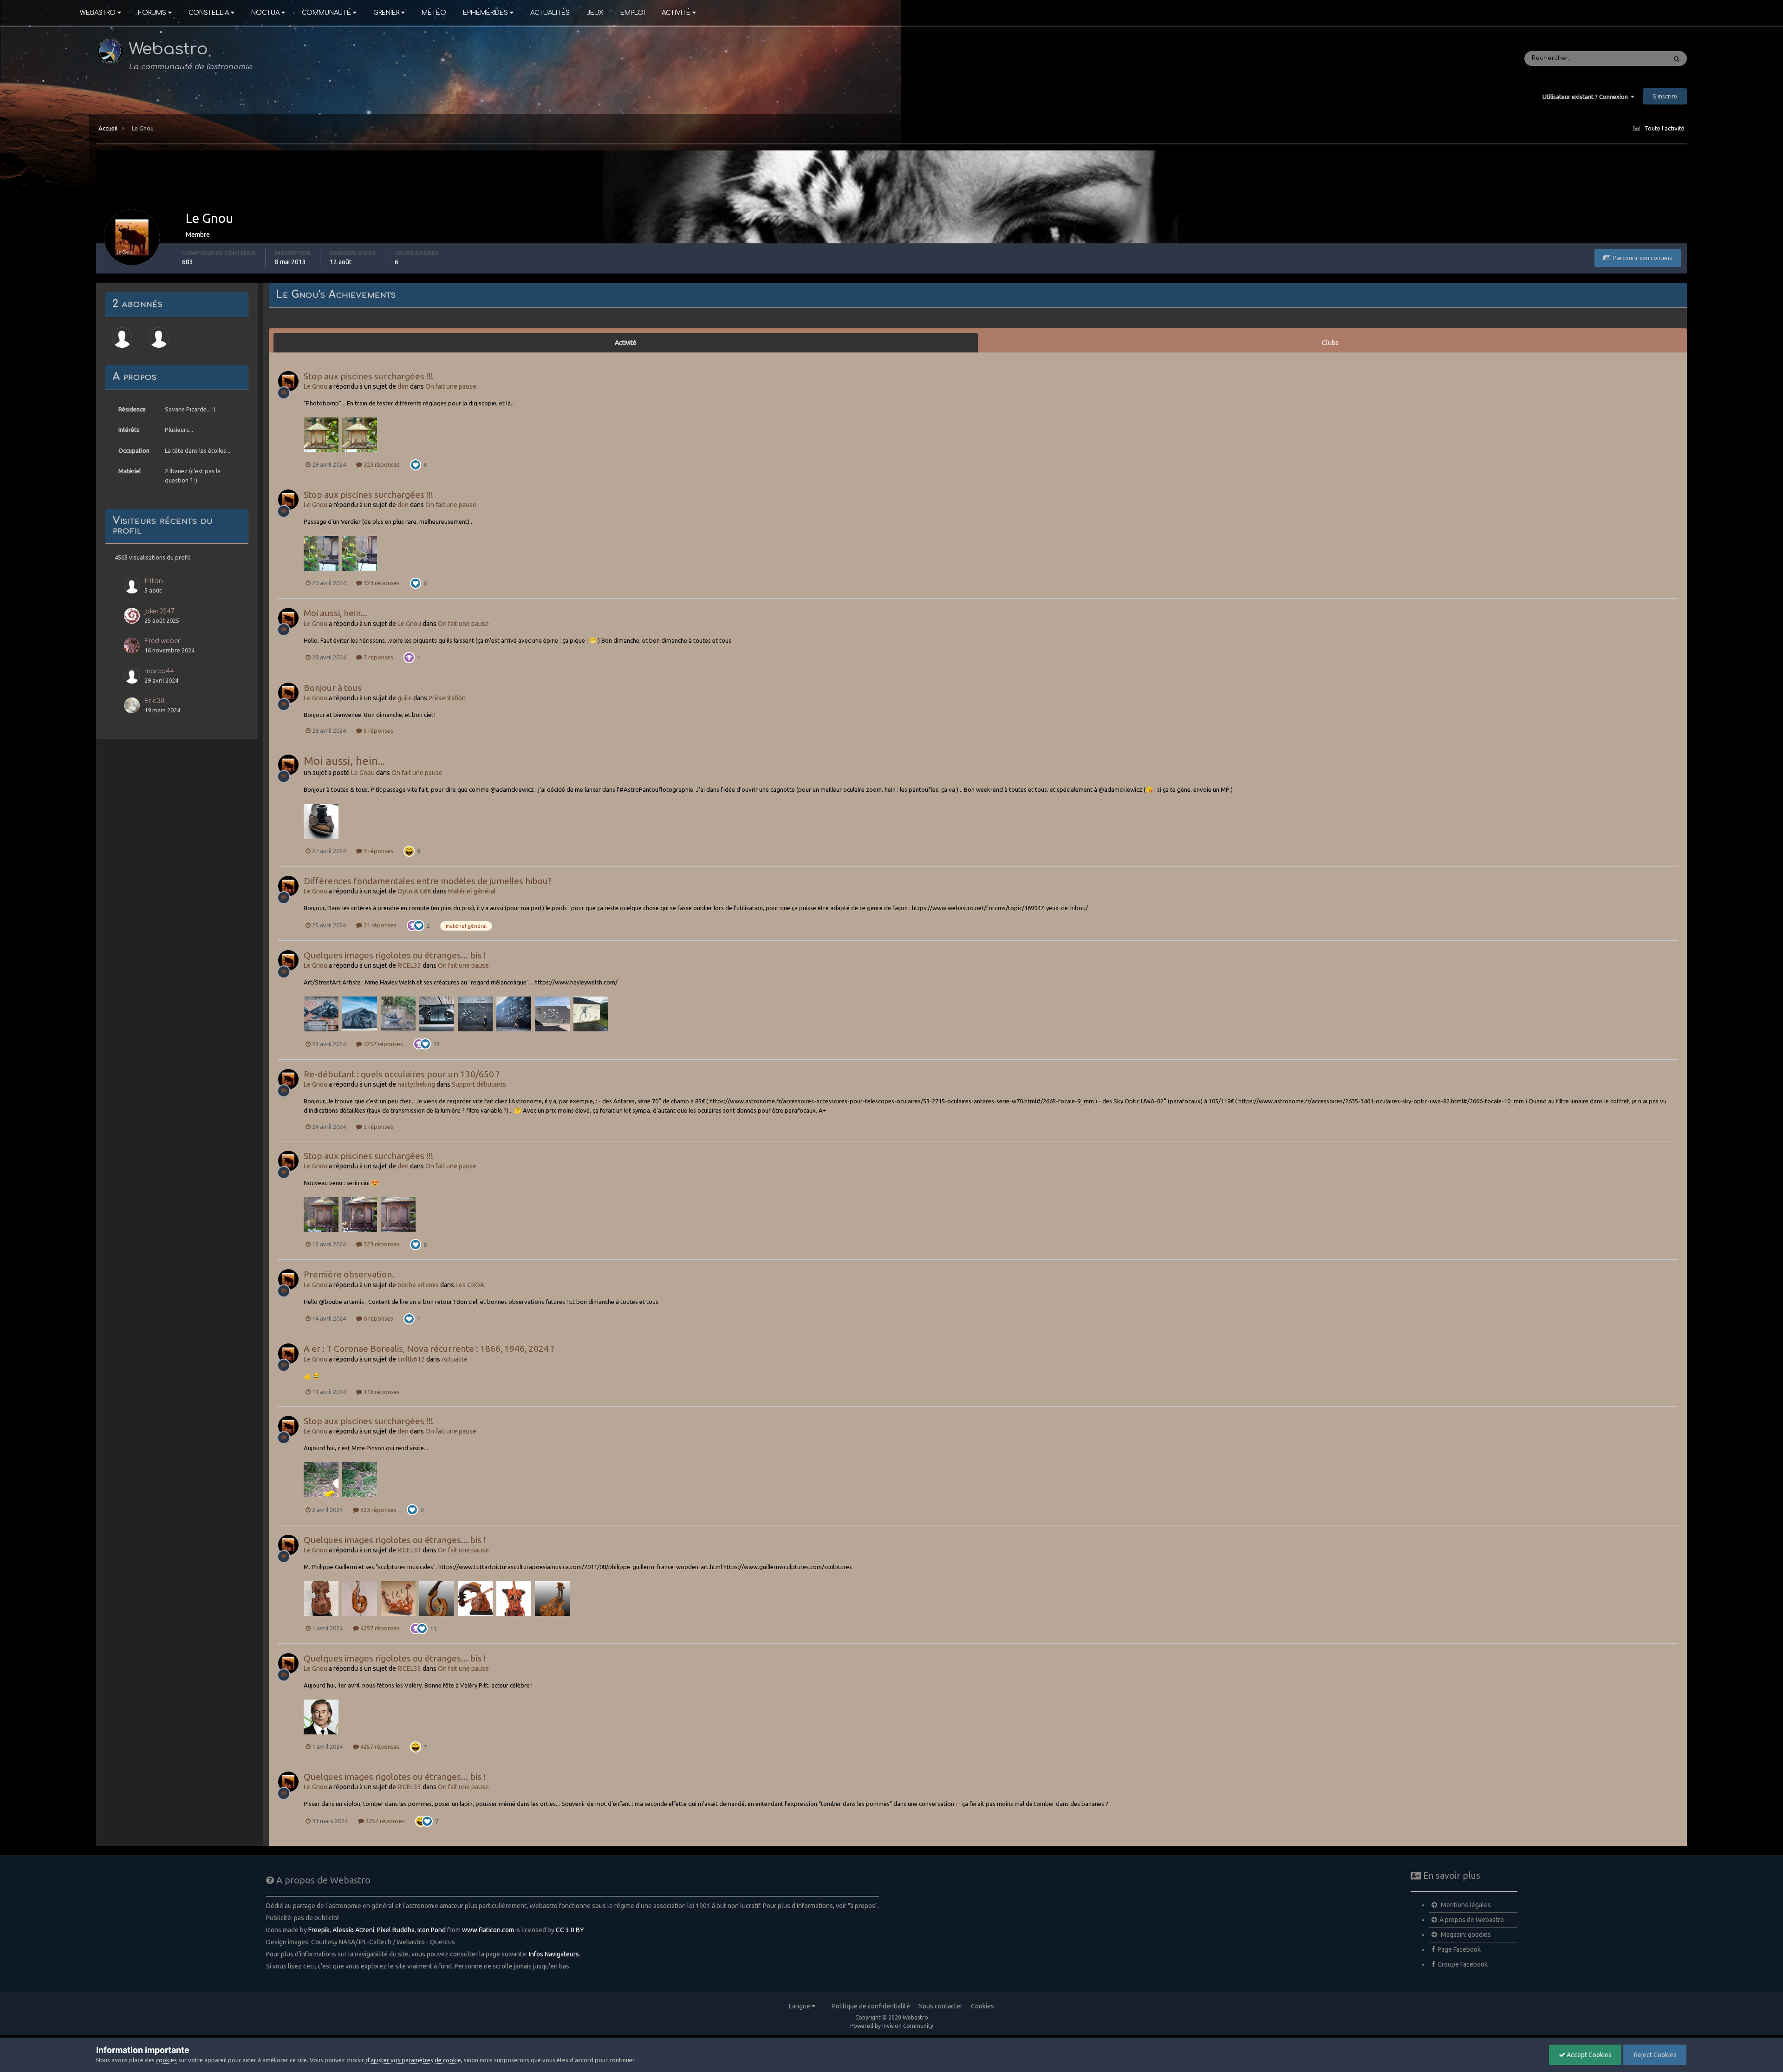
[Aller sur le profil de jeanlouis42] (159, 338)
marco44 (159, 671)
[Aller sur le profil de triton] (132, 586)
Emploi (633, 13)
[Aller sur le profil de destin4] (122, 338)
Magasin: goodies (1465, 1935)
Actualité (455, 1359)
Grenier (386, 13)
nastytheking (416, 1084)
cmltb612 (411, 1359)
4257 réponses (383, 1044)
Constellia (209, 13)
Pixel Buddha (396, 1930)
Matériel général (472, 891)
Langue (800, 2006)
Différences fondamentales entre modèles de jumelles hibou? (428, 881)
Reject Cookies (1655, 2055)
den (403, 386)
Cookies (983, 2006)
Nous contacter (940, 2006)
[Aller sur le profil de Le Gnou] (288, 381)
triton (154, 581)
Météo (434, 13)
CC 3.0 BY (570, 1930)
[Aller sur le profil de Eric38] (132, 705)
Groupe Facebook (1463, 1964)
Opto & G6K (414, 891)
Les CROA (470, 1285)
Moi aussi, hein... (336, 613)
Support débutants (479, 1084)
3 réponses (378, 657)
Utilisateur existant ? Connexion (1587, 97)
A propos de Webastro (1472, 1920)
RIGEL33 (409, 965)
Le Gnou (316, 386)
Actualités (550, 13)
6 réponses (378, 1318)
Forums (152, 13)
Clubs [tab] (1330, 343)
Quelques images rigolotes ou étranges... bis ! (395, 955)
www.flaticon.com (488, 1930)
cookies (166, 2060)
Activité (676, 13)
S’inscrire (1665, 96)
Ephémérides (485, 13)
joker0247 (159, 611)
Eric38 (154, 701)
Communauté (326, 13)
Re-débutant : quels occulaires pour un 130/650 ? (402, 1074)
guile (405, 698)
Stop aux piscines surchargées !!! (368, 376)
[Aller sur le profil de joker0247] (132, 616)
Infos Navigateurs (554, 1954)
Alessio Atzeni (353, 1930)
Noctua (265, 13)
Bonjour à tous (333, 688)
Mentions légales (1465, 1905)
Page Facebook (1459, 1949)
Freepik (319, 1930)
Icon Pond (432, 1930)
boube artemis (418, 1285)
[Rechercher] (1677, 59)
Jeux (595, 13)
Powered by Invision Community (892, 2026)
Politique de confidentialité (871, 2006)
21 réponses (379, 925)
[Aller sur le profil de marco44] (132, 676)
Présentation (447, 698)
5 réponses (378, 730)
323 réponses (381, 464)
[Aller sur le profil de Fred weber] (132, 645)
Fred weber (163, 641)
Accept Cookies (1588, 2055)
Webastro (98, 13)
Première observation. (349, 1274)
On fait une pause (451, 386)
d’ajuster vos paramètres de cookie (413, 2060)
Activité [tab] (626, 343)
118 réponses (381, 1392)
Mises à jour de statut (1623, 59)
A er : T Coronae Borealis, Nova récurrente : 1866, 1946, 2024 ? (429, 1349)
